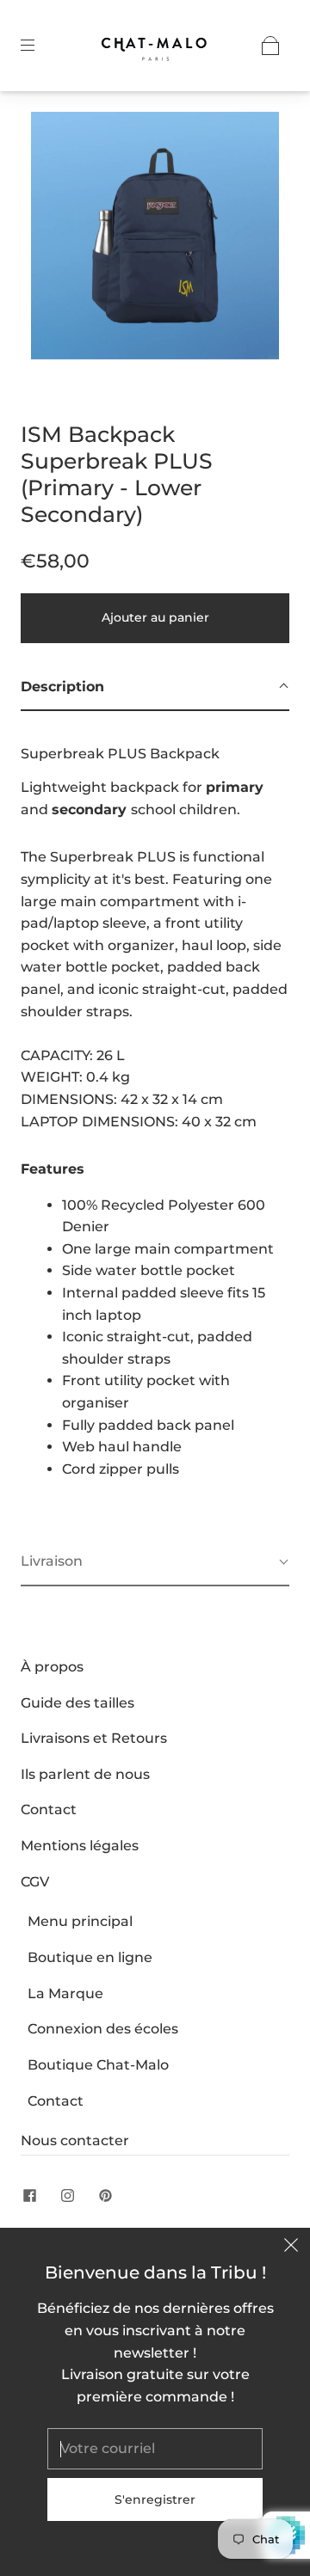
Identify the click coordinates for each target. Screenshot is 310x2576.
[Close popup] (291, 2247)
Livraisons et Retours (94, 1738)
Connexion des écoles (103, 2029)
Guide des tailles (77, 1703)
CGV (35, 1882)
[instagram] (67, 2195)
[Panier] (270, 46)
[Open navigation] (40, 46)
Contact (49, 1809)
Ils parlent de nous (85, 1774)
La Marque (65, 1993)
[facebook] (29, 2195)
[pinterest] (105, 2195)
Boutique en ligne (90, 1957)
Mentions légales (80, 1846)
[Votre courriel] (155, 2449)
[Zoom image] (155, 239)
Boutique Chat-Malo (98, 2065)
